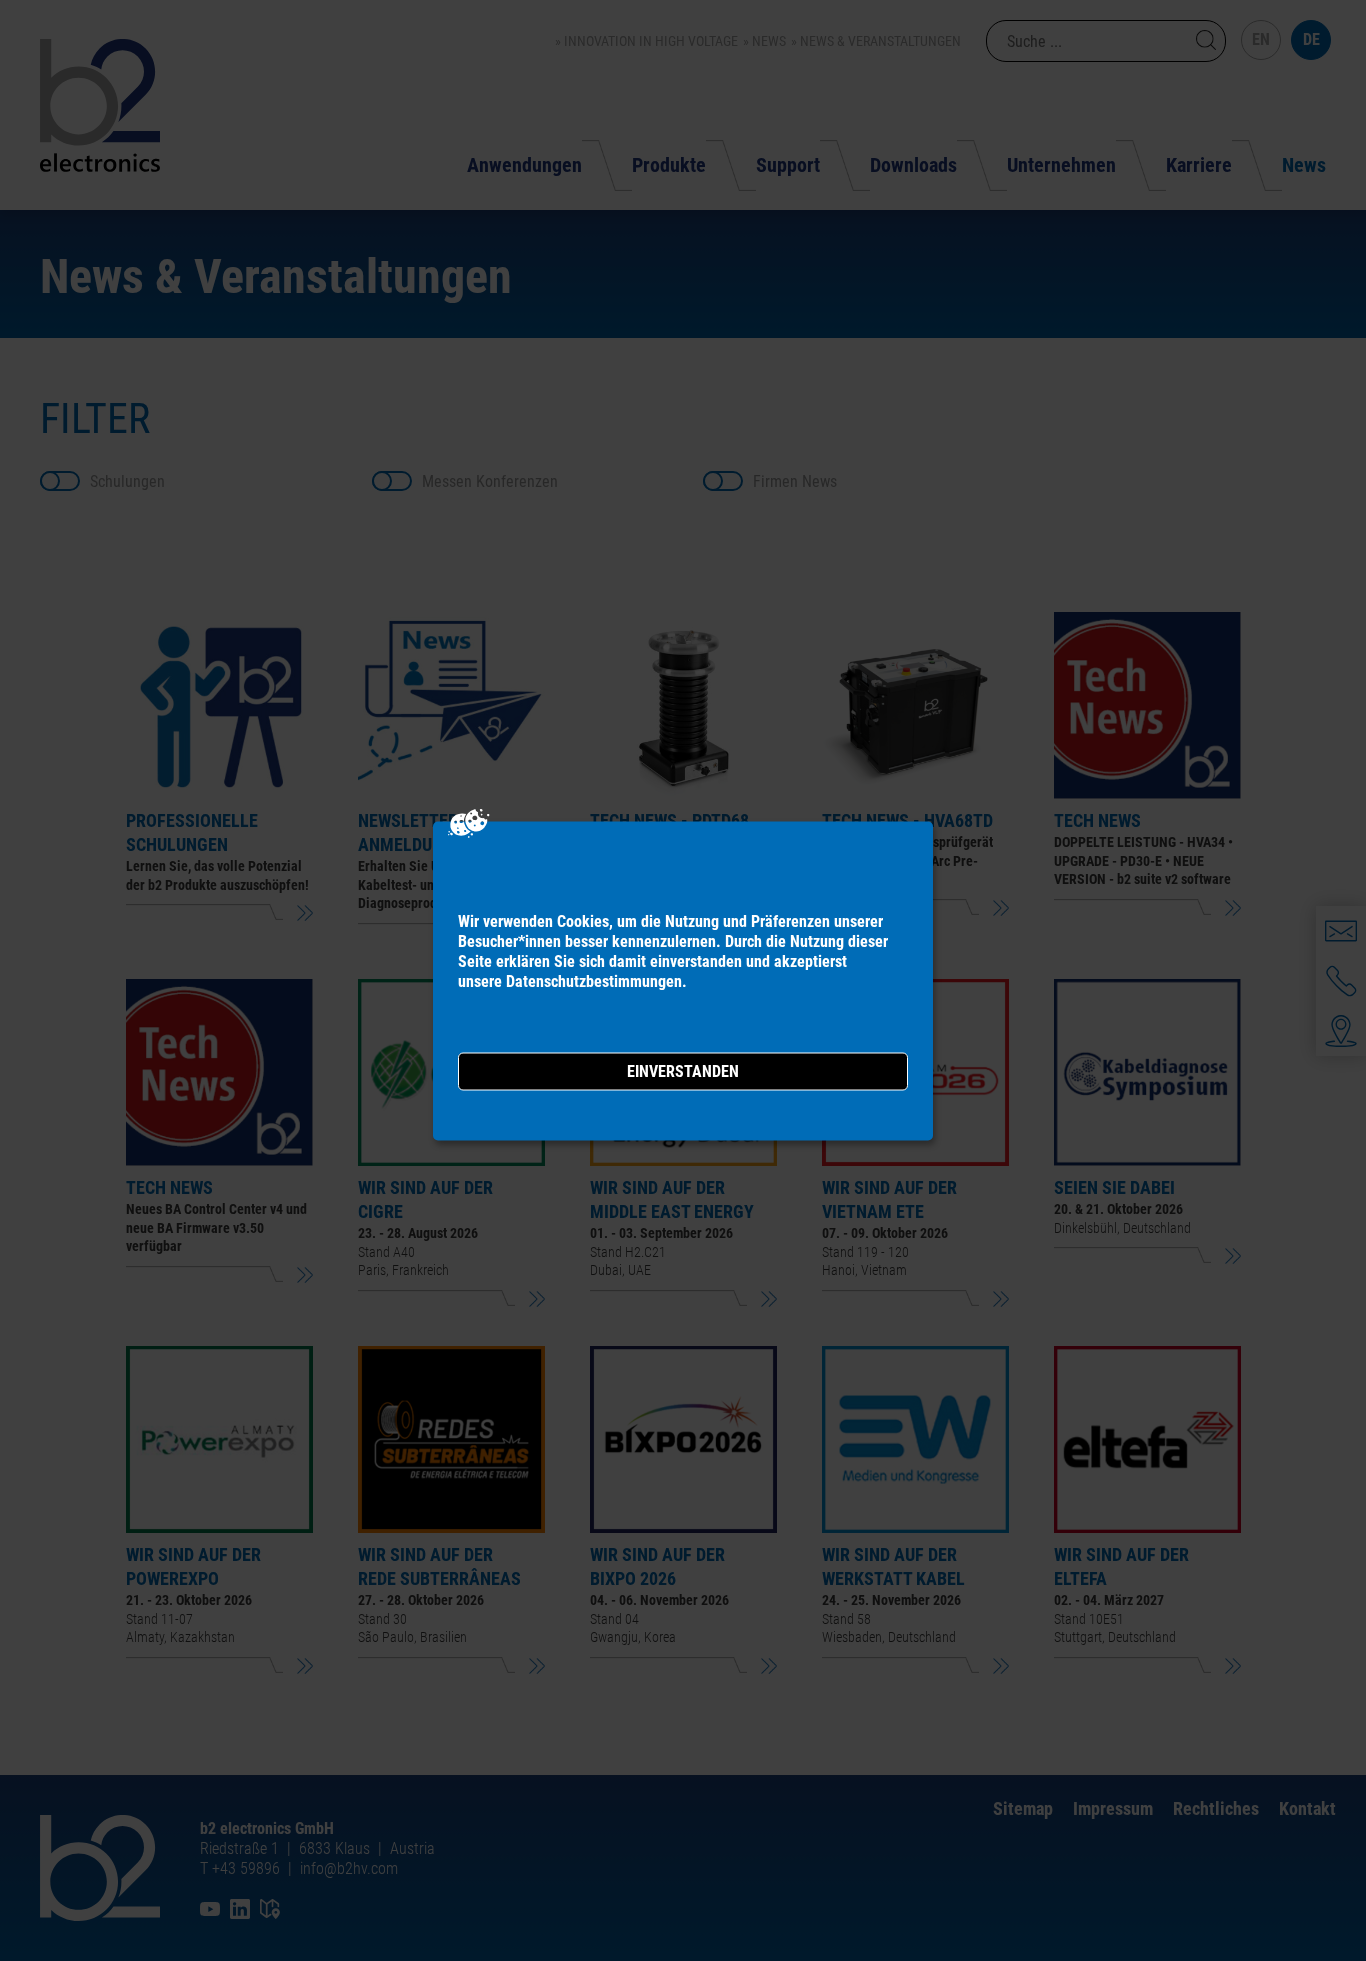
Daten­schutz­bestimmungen (594, 980)
